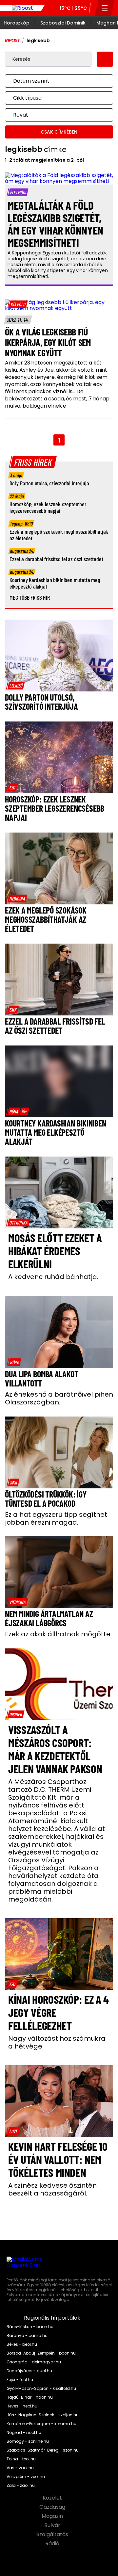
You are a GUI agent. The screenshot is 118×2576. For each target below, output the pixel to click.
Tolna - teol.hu (21, 2459)
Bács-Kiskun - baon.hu (30, 2327)
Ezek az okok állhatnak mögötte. (58, 1634)
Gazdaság (53, 2507)
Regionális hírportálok (53, 2318)
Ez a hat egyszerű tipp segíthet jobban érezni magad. (56, 1518)
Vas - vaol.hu (20, 2468)
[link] (18, 304)
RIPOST (12, 41)
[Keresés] (105, 59)
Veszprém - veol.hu (26, 2477)
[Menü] (105, 8)
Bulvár (53, 2525)
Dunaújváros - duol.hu (29, 2371)
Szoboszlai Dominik (63, 23)
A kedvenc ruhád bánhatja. (53, 1277)
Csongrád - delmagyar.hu (34, 2362)
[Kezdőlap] (22, 8)
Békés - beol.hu (22, 2344)
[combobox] (52, 81)
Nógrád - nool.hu (24, 2433)
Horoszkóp (17, 23)
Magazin (53, 2516)
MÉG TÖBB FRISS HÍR (30, 597)
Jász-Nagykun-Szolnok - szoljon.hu (43, 2415)
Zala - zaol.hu (21, 2486)
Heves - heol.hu (22, 2406)
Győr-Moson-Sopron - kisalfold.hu (41, 2389)
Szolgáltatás (53, 2535)
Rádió (53, 2544)
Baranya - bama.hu (27, 2336)
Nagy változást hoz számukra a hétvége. (57, 2042)
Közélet (53, 2498)
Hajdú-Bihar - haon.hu (30, 2397)
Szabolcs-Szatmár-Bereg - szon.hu (43, 2450)
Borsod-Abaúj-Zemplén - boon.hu (41, 2353)
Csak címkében (59, 132)
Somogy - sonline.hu (28, 2441)
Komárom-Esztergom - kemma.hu (41, 2424)
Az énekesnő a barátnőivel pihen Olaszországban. (59, 1398)
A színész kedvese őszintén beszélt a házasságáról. (52, 2189)
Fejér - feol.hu (20, 2380)
